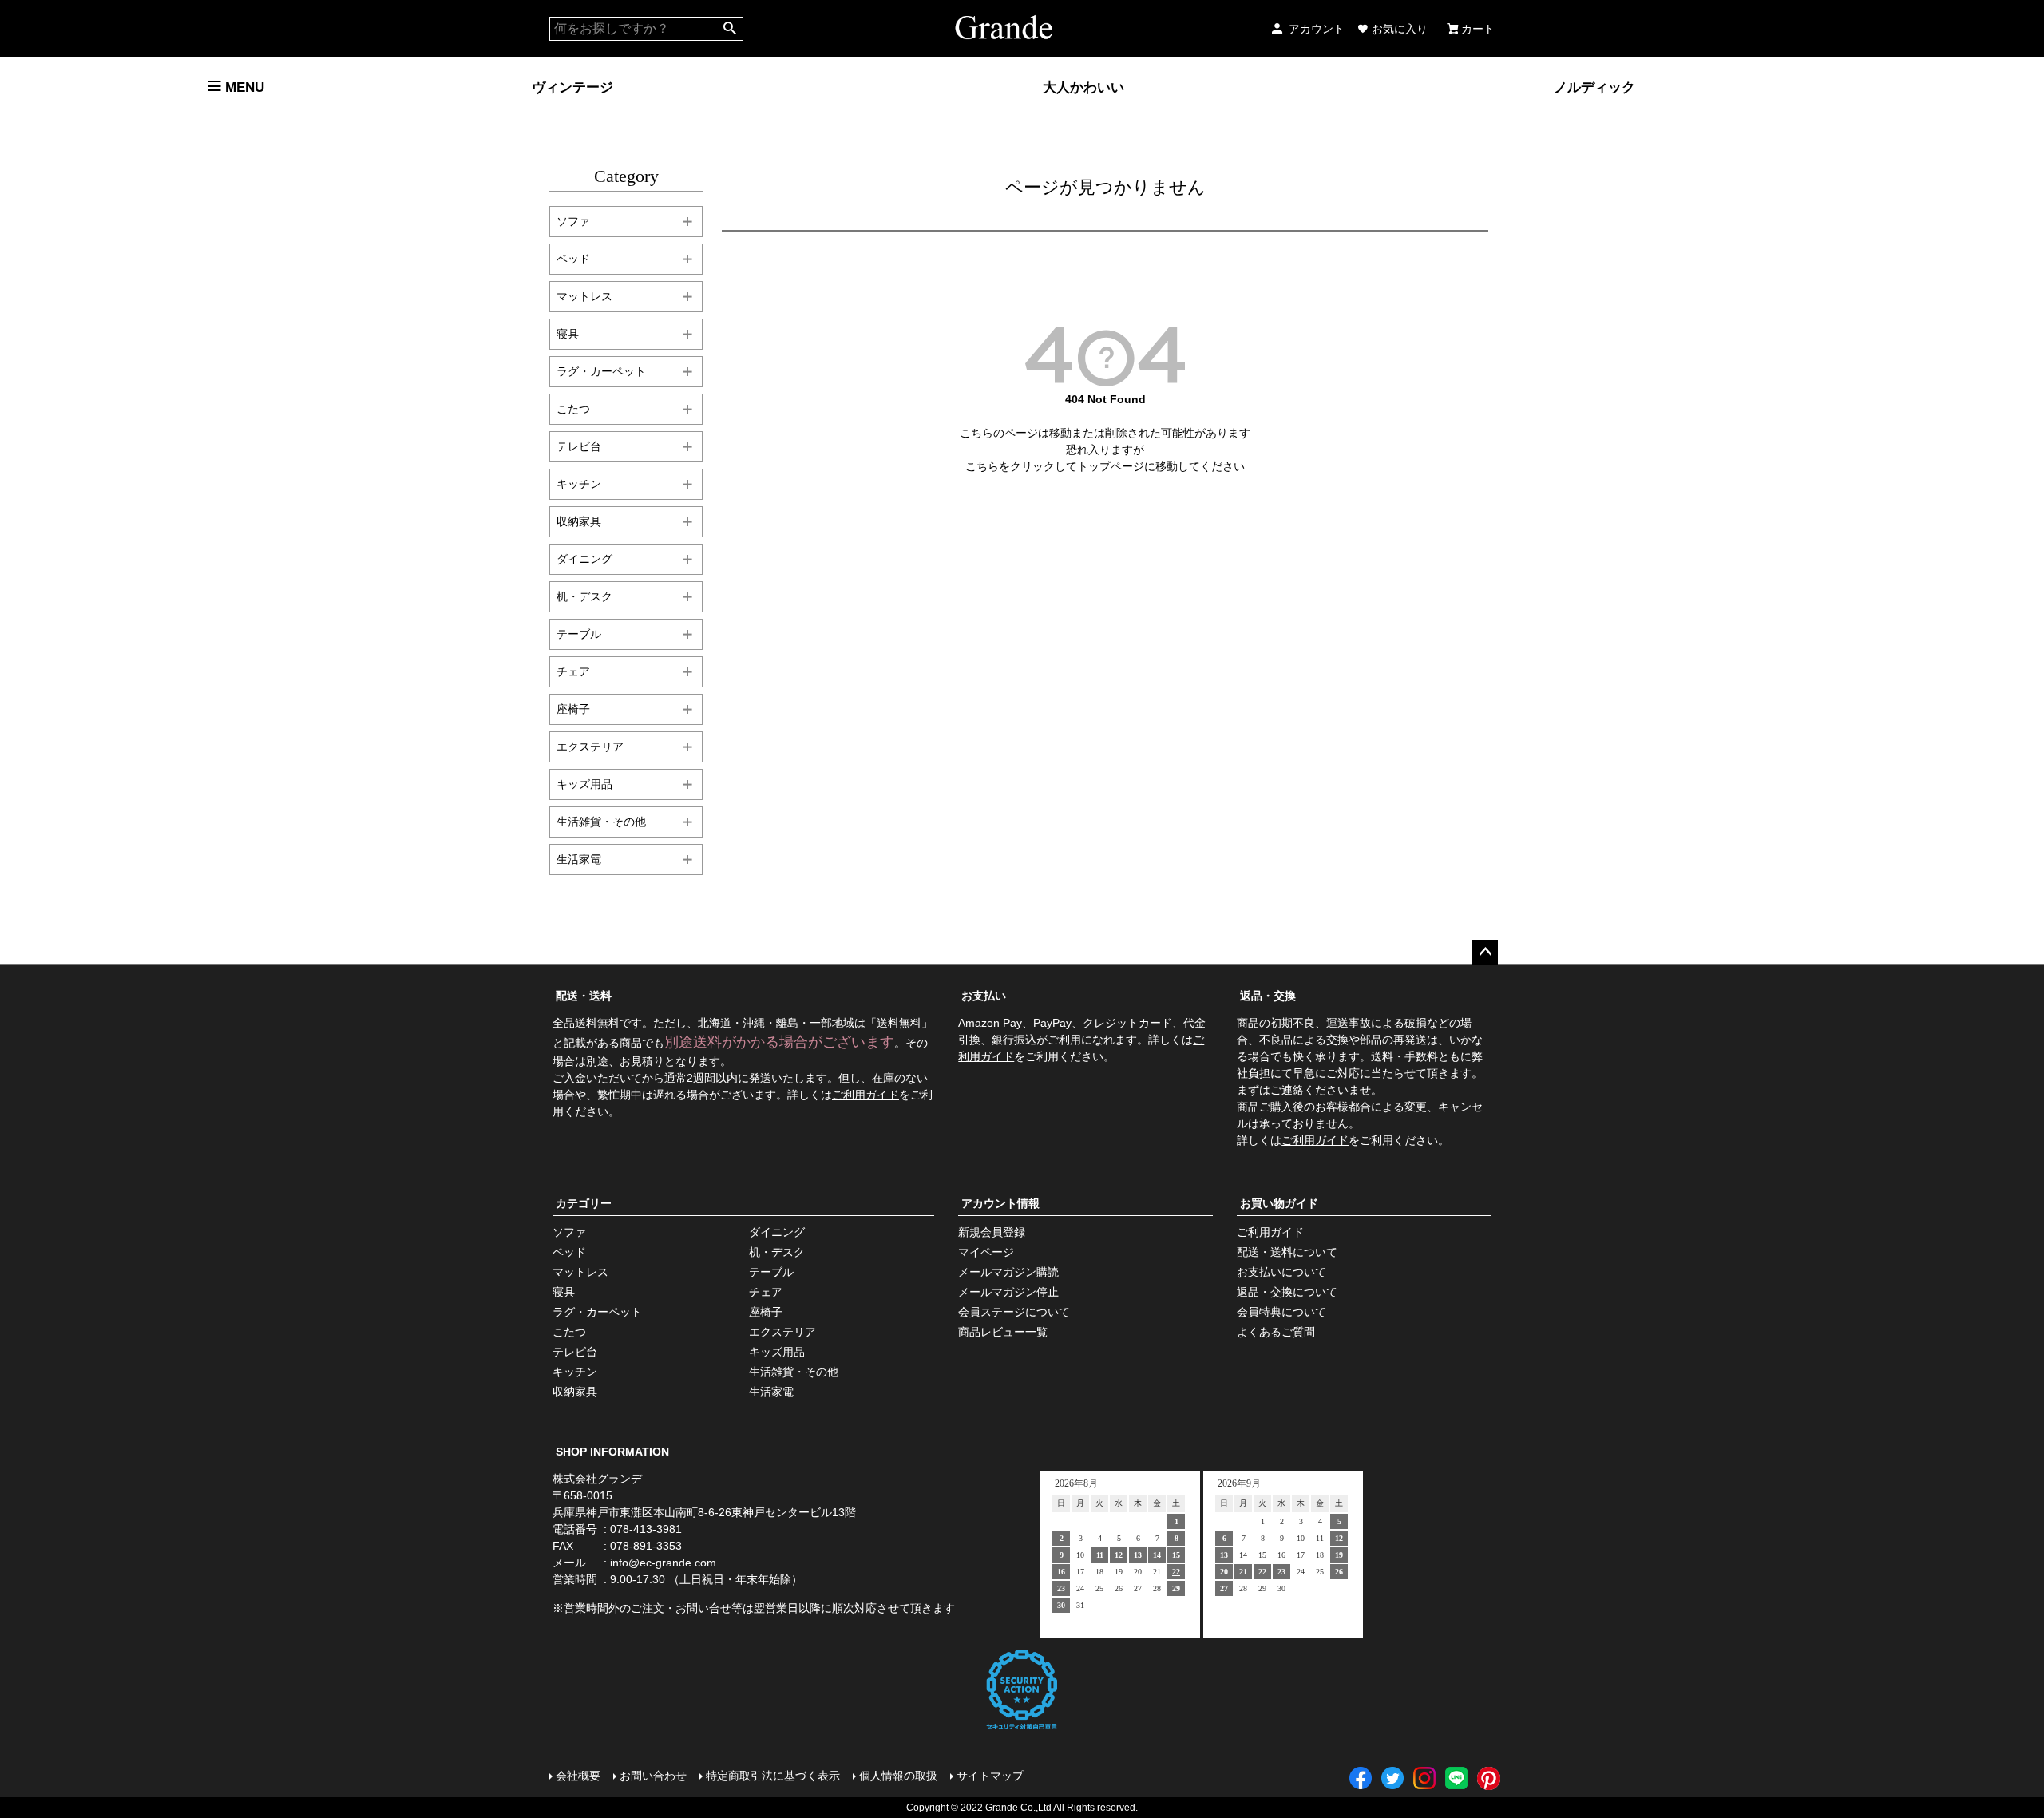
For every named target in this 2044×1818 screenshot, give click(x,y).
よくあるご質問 (1276, 1332)
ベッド (573, 259)
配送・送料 (584, 996)
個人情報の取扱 (898, 1776)
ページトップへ (1485, 953)
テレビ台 (579, 446)
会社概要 (578, 1776)
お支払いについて (1281, 1272)
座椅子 (573, 709)
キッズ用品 (584, 784)
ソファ (573, 221)
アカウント (1317, 29)
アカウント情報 (1000, 1203)
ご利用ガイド (866, 1095)
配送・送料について (1287, 1252)
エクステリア (590, 747)
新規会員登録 (992, 1232)
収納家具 (579, 521)
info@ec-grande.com (663, 1563)
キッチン (579, 484)
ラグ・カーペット (601, 371)
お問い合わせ (653, 1776)
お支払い (984, 996)
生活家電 (579, 859)
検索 (730, 29)
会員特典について (1281, 1312)
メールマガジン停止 (1008, 1292)
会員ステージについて (1014, 1312)
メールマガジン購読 (1008, 1272)
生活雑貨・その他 (601, 822)
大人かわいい (1083, 87)
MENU (243, 87)
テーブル (579, 634)
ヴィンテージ (572, 87)
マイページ (986, 1252)
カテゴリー (584, 1203)
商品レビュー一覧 (1003, 1332)
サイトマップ (990, 1776)
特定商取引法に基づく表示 (773, 1776)
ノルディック (1594, 87)
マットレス (584, 296)
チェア (573, 671)
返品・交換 (1268, 996)
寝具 (568, 334)
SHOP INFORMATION (612, 1452)
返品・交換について (1287, 1292)
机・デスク (584, 596)
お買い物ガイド (1279, 1203)
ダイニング (584, 559)
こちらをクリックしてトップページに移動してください (1105, 466)
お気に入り (1400, 29)
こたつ (573, 409)
